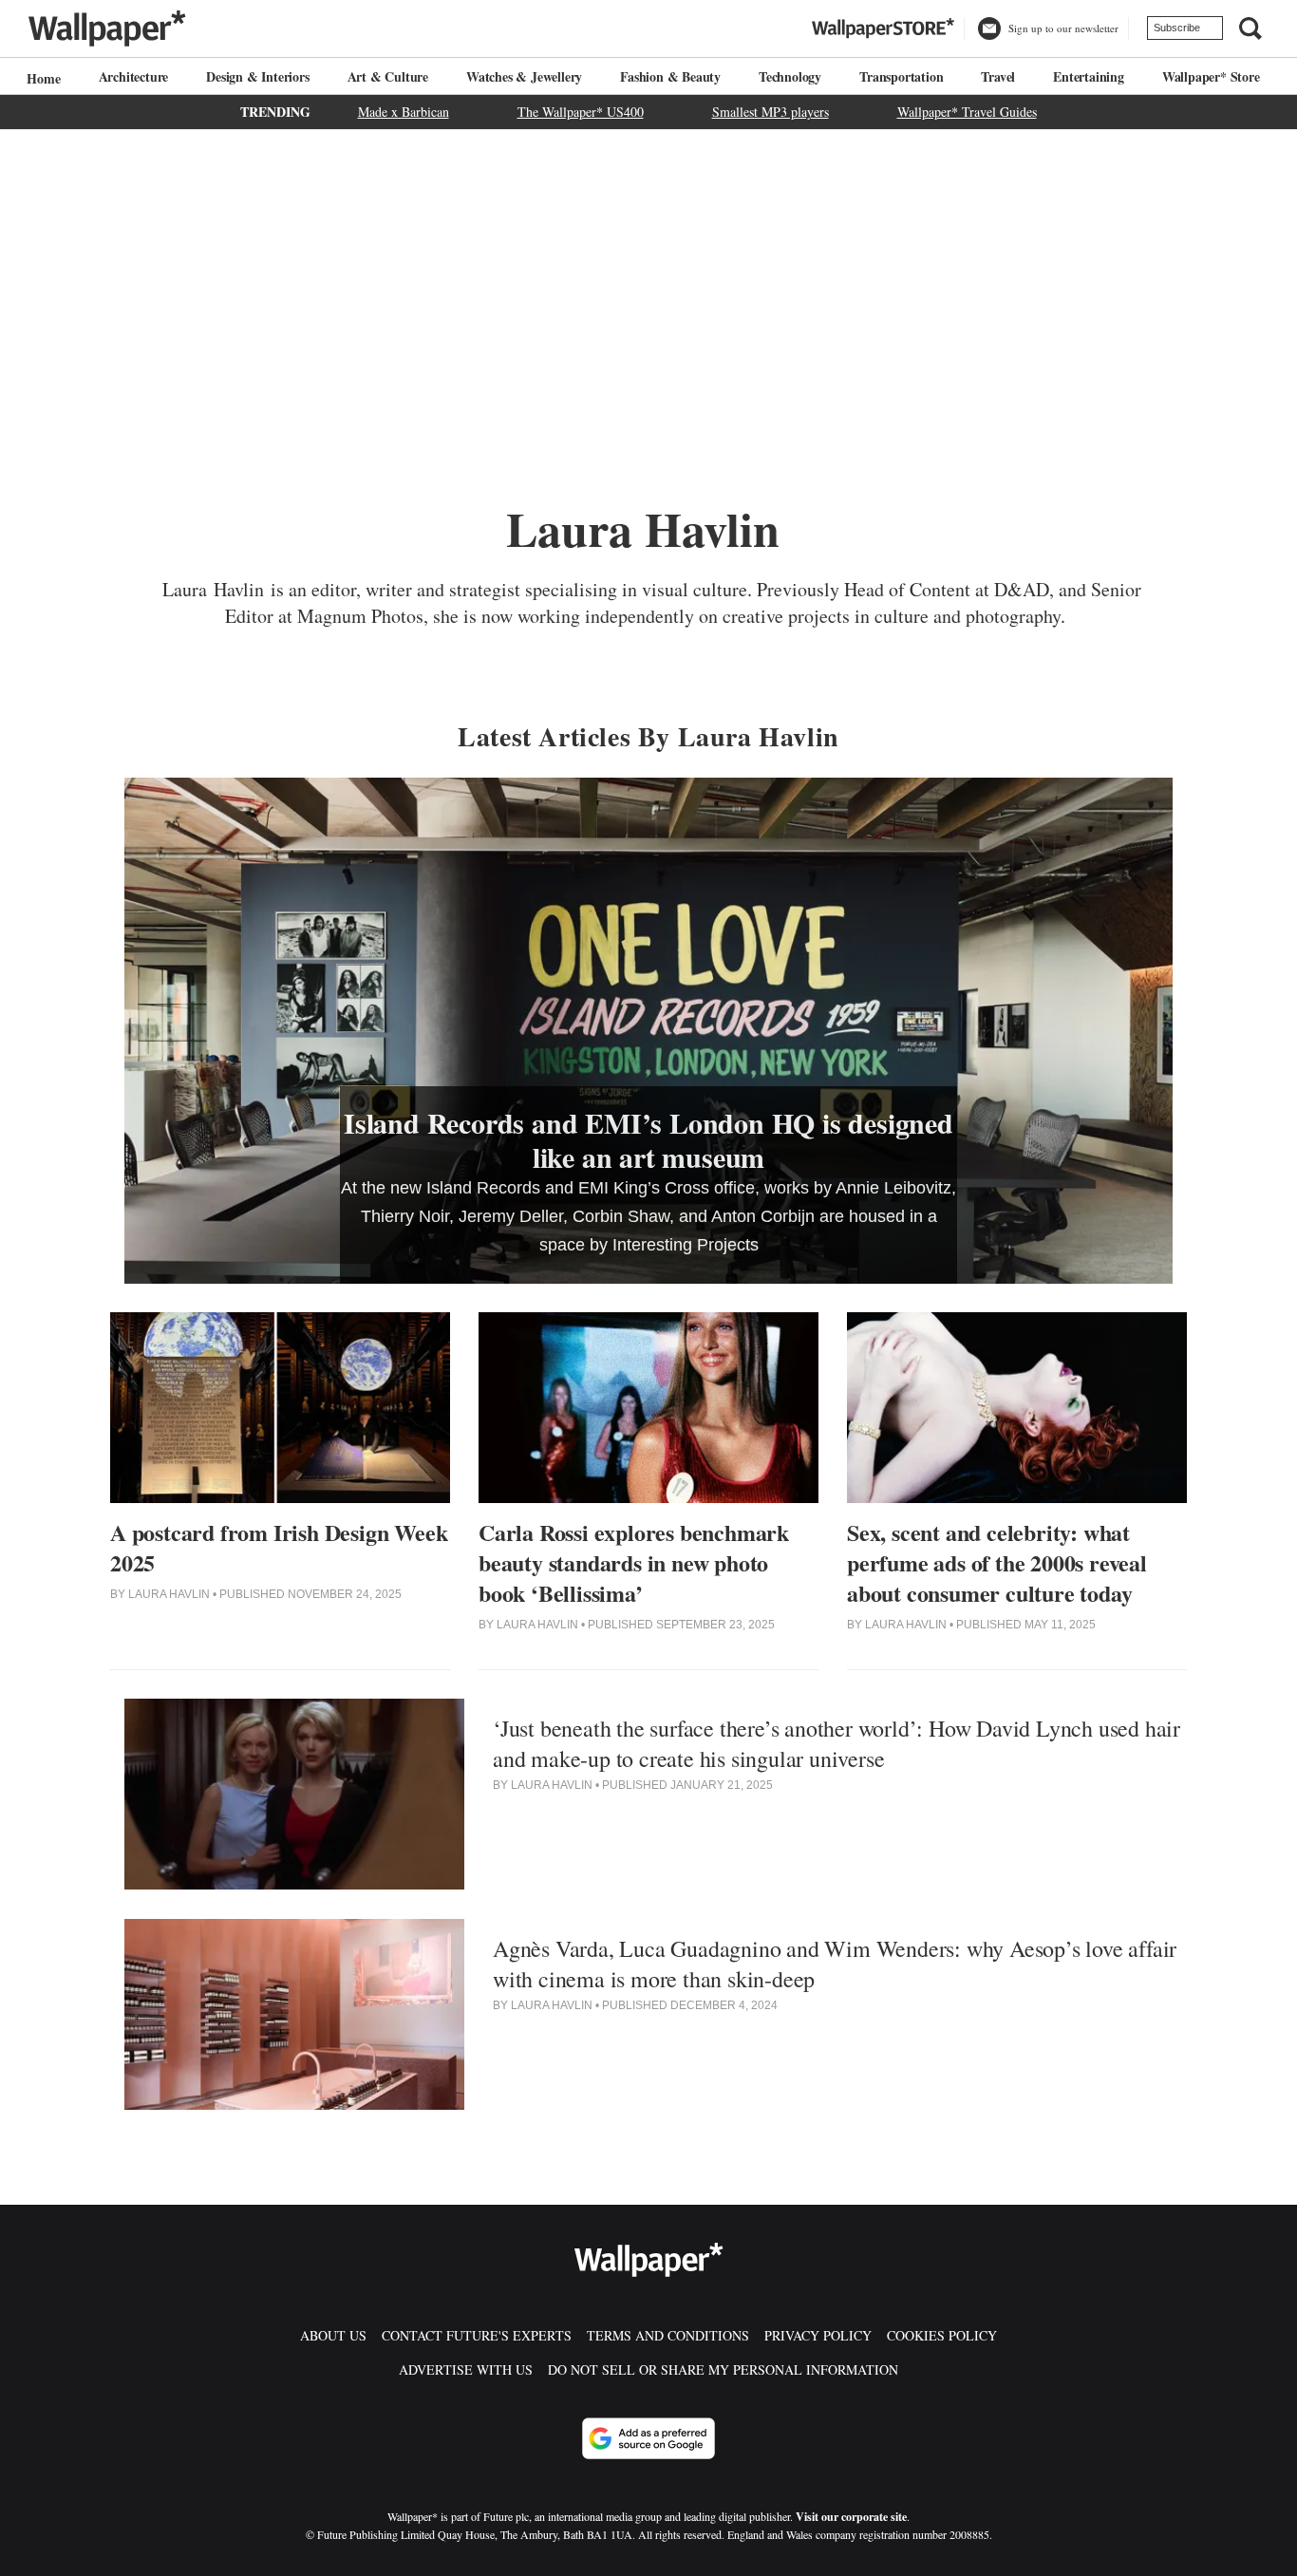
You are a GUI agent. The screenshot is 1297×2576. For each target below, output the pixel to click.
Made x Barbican (404, 112)
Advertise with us (466, 2369)
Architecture (134, 76)
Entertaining (1089, 76)
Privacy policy (818, 2335)
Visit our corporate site (851, 2517)
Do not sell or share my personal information (723, 2369)
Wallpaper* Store (1211, 76)
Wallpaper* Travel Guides (967, 112)
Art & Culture (388, 76)
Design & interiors (257, 76)
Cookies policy (942, 2335)
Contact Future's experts (477, 2335)
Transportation (901, 76)
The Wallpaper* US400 (581, 112)
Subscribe (1177, 28)
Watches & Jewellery (524, 76)
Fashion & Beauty (670, 76)
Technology (790, 76)
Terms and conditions (668, 2335)
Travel (998, 76)
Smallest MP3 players (771, 112)
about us (333, 2335)
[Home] (41, 78)
